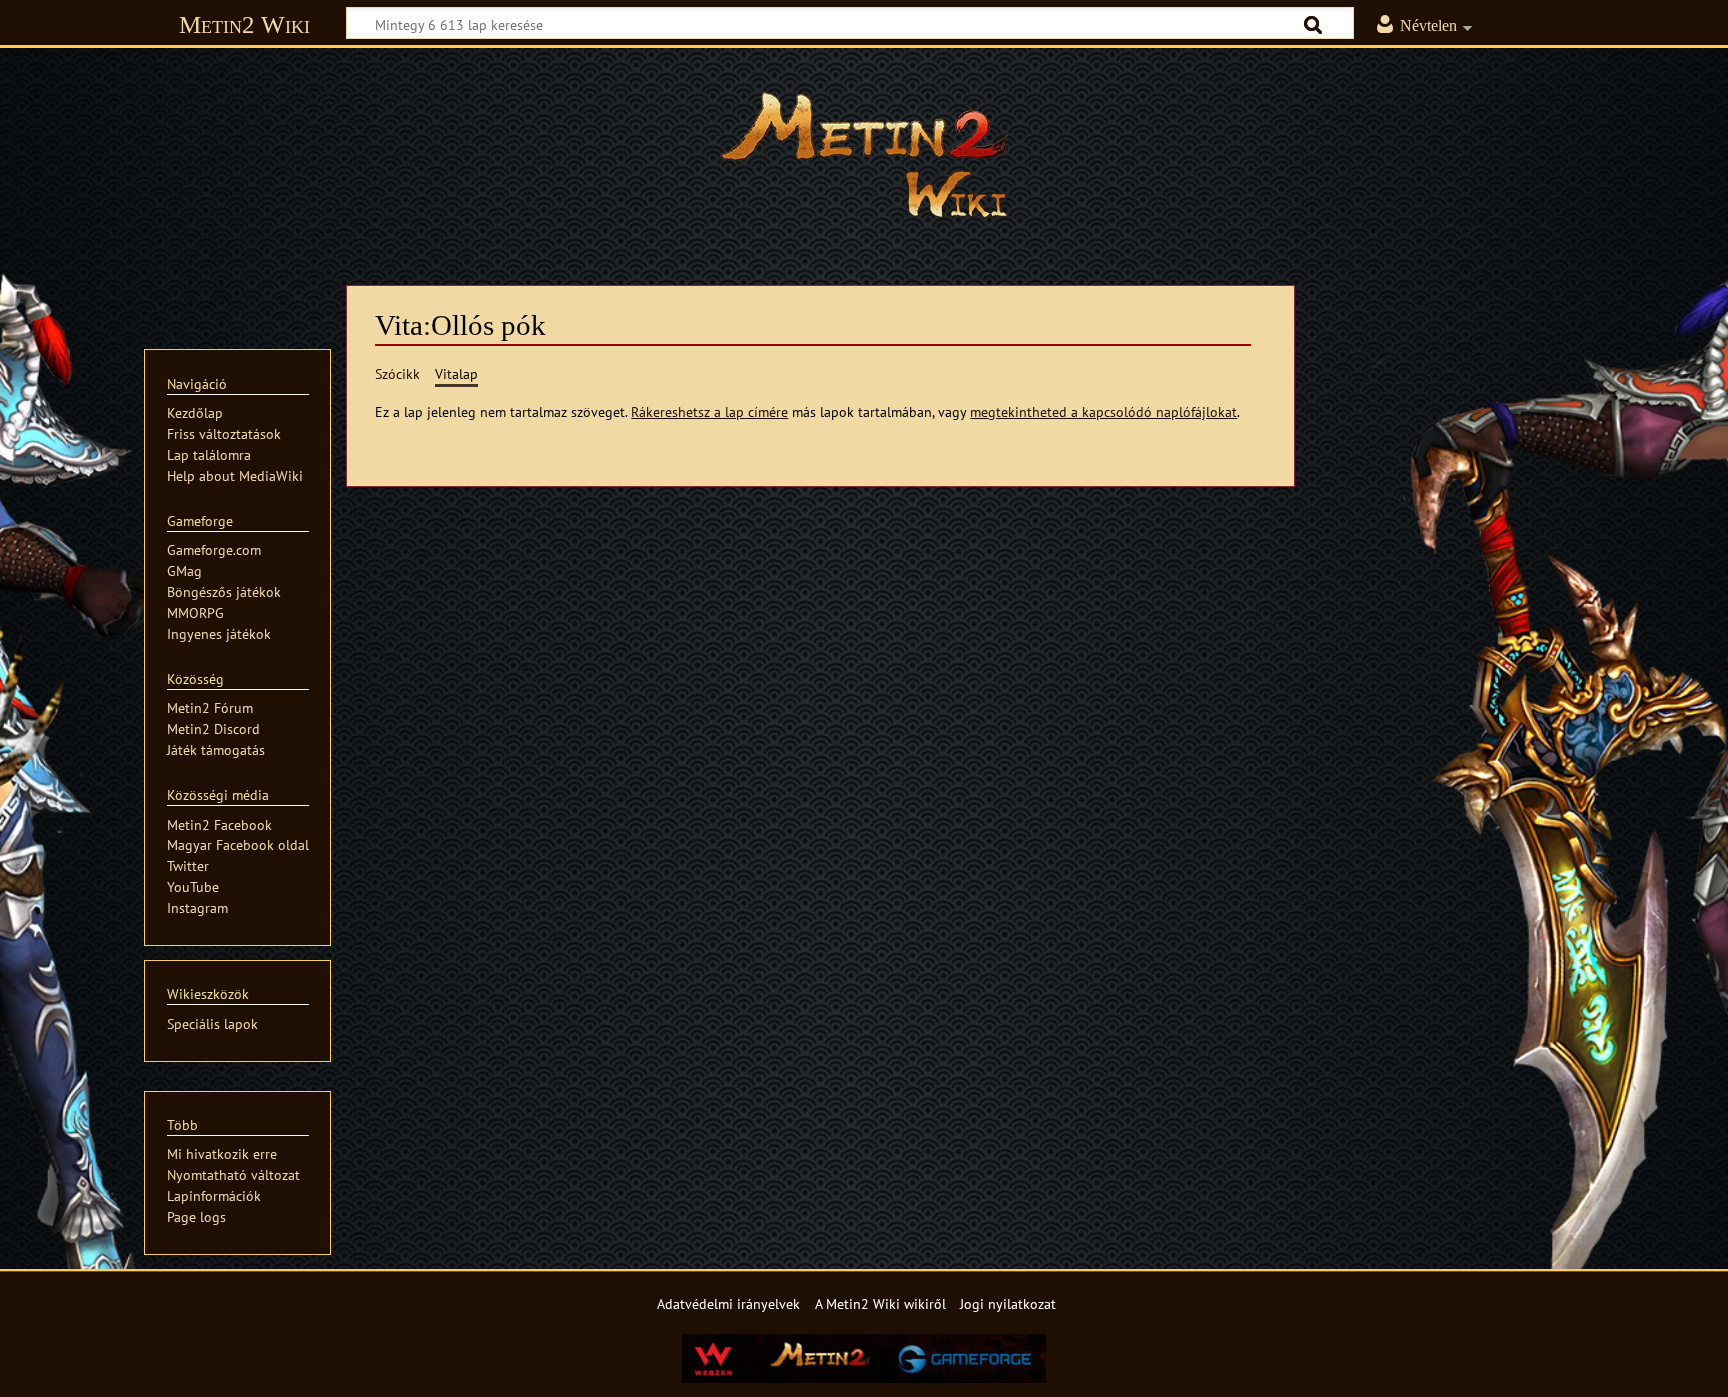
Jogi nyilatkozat (1008, 1303)
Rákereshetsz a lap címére (709, 411)
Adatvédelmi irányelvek (728, 1303)
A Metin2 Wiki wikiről (880, 1303)
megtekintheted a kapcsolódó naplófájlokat (1103, 411)
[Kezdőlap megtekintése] (864, 155)
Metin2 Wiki (244, 24)
